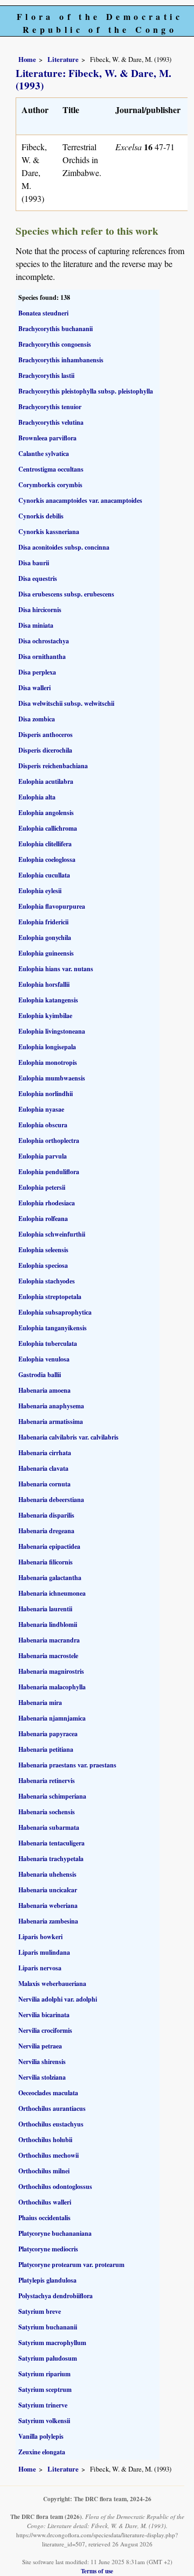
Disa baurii (34, 563)
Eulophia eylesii (40, 891)
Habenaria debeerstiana (51, 1500)
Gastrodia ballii (40, 1375)
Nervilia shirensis (42, 2062)
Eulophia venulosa (44, 1359)
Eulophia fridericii (43, 922)
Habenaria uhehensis (47, 1874)
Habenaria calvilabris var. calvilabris (68, 1437)
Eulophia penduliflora (49, 1172)
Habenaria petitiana (46, 1749)
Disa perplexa (37, 672)
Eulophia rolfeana (43, 1219)
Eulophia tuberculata (48, 1343)
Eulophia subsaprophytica (55, 1312)
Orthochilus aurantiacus (52, 2108)
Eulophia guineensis (46, 953)
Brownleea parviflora (47, 438)
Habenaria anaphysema (51, 1406)
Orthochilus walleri (45, 2202)
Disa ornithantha (42, 657)
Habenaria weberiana (48, 1905)
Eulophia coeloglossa (47, 859)
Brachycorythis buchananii (56, 329)
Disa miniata (36, 625)
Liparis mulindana (44, 1952)
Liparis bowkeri (40, 1937)
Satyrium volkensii (44, 2421)
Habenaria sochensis (47, 1812)
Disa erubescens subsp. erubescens (66, 594)
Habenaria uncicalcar (48, 1890)
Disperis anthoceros (46, 735)
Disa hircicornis (40, 610)
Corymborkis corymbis (50, 485)
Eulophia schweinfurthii (52, 1234)
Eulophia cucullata (44, 875)
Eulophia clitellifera (45, 844)
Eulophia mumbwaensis (52, 1078)
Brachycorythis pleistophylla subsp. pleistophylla (86, 391)
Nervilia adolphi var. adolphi (58, 1999)
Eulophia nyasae (41, 1109)
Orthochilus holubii (45, 2140)
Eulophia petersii (42, 1187)
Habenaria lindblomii (48, 1624)
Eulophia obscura (43, 1125)
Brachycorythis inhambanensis (61, 360)
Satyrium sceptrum (45, 2389)
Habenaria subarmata (49, 1827)
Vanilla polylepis (41, 2436)
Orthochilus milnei (44, 2171)
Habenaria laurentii (45, 1609)
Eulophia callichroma (48, 828)
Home (27, 59)
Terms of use (97, 2571)
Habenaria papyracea (48, 1734)
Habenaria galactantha (50, 1578)
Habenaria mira (40, 1703)
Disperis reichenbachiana (53, 766)
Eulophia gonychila (45, 938)
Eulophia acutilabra (46, 781)
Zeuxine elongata (42, 2452)
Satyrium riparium (44, 2374)
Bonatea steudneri (43, 313)
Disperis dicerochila (45, 750)
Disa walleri (34, 688)
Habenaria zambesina (48, 1921)
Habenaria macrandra (49, 1640)
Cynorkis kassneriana (49, 532)
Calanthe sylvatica (44, 454)
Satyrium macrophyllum (52, 2343)
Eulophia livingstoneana (52, 1031)
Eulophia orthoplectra (49, 1140)
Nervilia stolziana (42, 2077)
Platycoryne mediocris (48, 2249)
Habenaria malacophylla (52, 1687)
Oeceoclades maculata (48, 2093)
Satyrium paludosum (48, 2358)
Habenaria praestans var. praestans (67, 1765)
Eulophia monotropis (48, 1062)
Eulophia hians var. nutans (56, 969)
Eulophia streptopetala (50, 1297)
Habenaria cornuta (44, 1484)
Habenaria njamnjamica (52, 1718)
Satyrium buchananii (48, 2327)
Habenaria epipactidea (49, 1546)
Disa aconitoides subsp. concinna (64, 547)
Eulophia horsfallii (44, 984)
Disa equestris (38, 578)
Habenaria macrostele (48, 1656)
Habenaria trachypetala (51, 1859)
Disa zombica (37, 719)
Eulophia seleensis (43, 1250)
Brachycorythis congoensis (55, 344)
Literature (63, 59)
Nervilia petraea (40, 2046)
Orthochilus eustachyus (51, 2124)
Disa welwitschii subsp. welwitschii (66, 703)
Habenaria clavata (43, 1468)
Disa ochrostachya (44, 641)
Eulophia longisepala (47, 1047)
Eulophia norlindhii (46, 1094)
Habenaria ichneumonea (52, 1593)
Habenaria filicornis (46, 1562)
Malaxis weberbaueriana (52, 1984)
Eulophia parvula (43, 1156)
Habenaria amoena (44, 1390)
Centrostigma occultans (51, 469)
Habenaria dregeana (46, 1531)
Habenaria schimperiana (52, 1796)
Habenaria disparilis (46, 1515)
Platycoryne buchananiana (55, 2233)
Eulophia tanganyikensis (53, 1328)
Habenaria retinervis (47, 1781)
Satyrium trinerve (43, 2405)
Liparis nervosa (40, 1968)
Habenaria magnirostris (51, 1671)
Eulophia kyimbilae (45, 1016)
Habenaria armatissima (51, 1422)
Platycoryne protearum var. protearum (71, 2265)
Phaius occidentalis (44, 2218)
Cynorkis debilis (41, 516)
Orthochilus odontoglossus (55, 2187)
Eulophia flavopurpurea (52, 906)
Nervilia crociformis (45, 2030)
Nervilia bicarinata (44, 2015)
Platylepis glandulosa (47, 2280)
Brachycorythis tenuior (50, 407)
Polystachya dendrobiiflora (56, 2296)
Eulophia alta (37, 797)
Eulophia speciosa (43, 1265)
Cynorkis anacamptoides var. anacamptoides (80, 500)
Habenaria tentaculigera (51, 1843)
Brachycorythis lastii (46, 375)
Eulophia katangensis (48, 1000)
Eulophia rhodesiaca (47, 1203)
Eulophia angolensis (46, 813)
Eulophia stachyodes (47, 1281)
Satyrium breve (40, 2311)
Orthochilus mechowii (48, 2155)
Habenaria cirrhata (45, 1453)
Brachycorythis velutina (51, 422)
